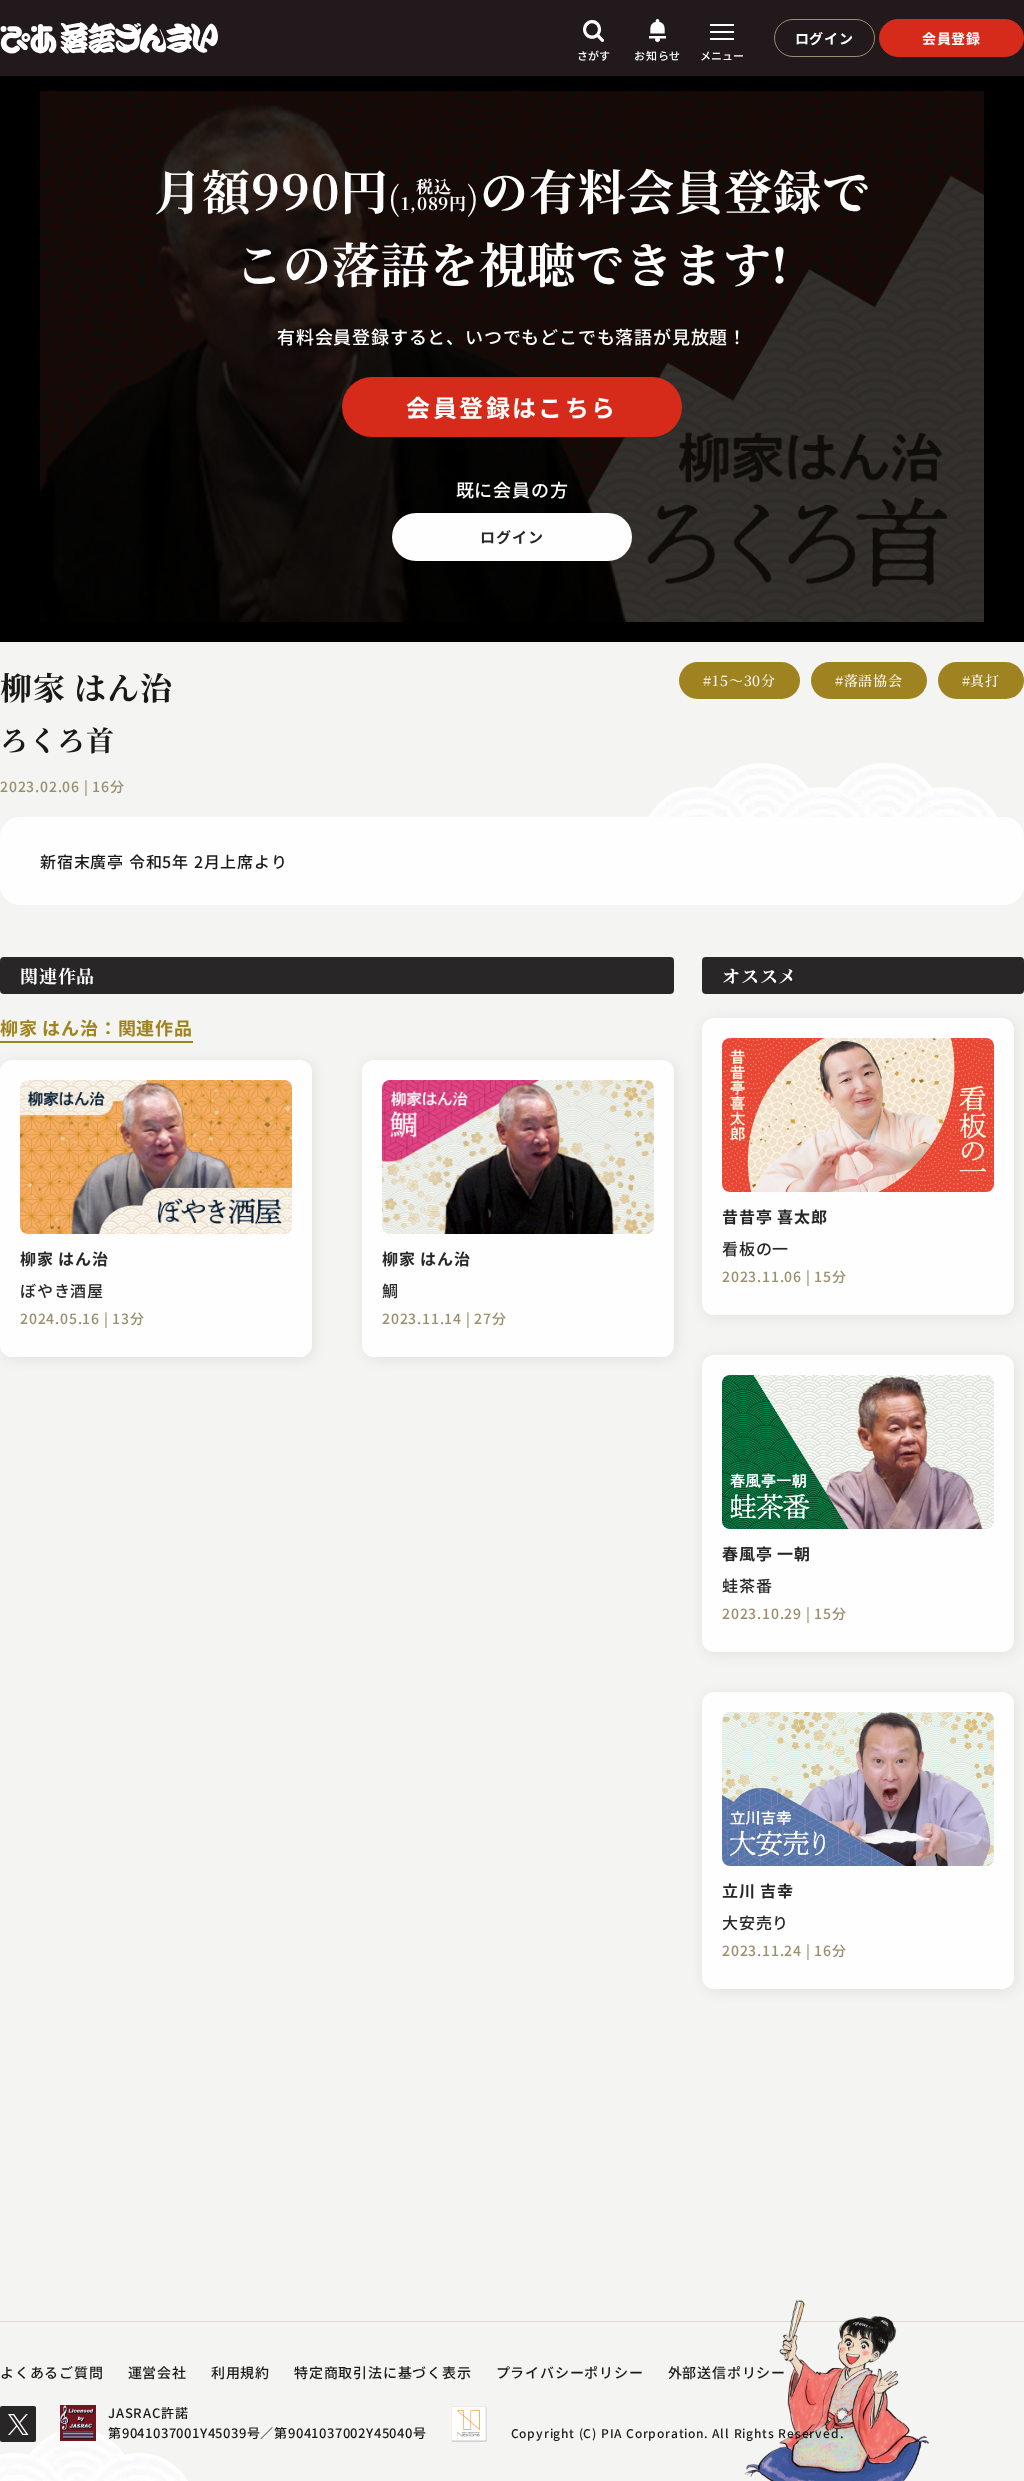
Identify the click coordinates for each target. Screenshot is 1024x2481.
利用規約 (240, 2372)
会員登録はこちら (511, 406)
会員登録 (951, 38)
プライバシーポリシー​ (570, 2372)
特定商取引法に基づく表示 (383, 2372)
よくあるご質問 (52, 2372)
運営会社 (157, 2372)
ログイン (824, 38)
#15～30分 (739, 680)
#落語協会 (869, 680)
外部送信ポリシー (727, 2372)
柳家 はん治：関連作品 (96, 1029)
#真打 (981, 680)
